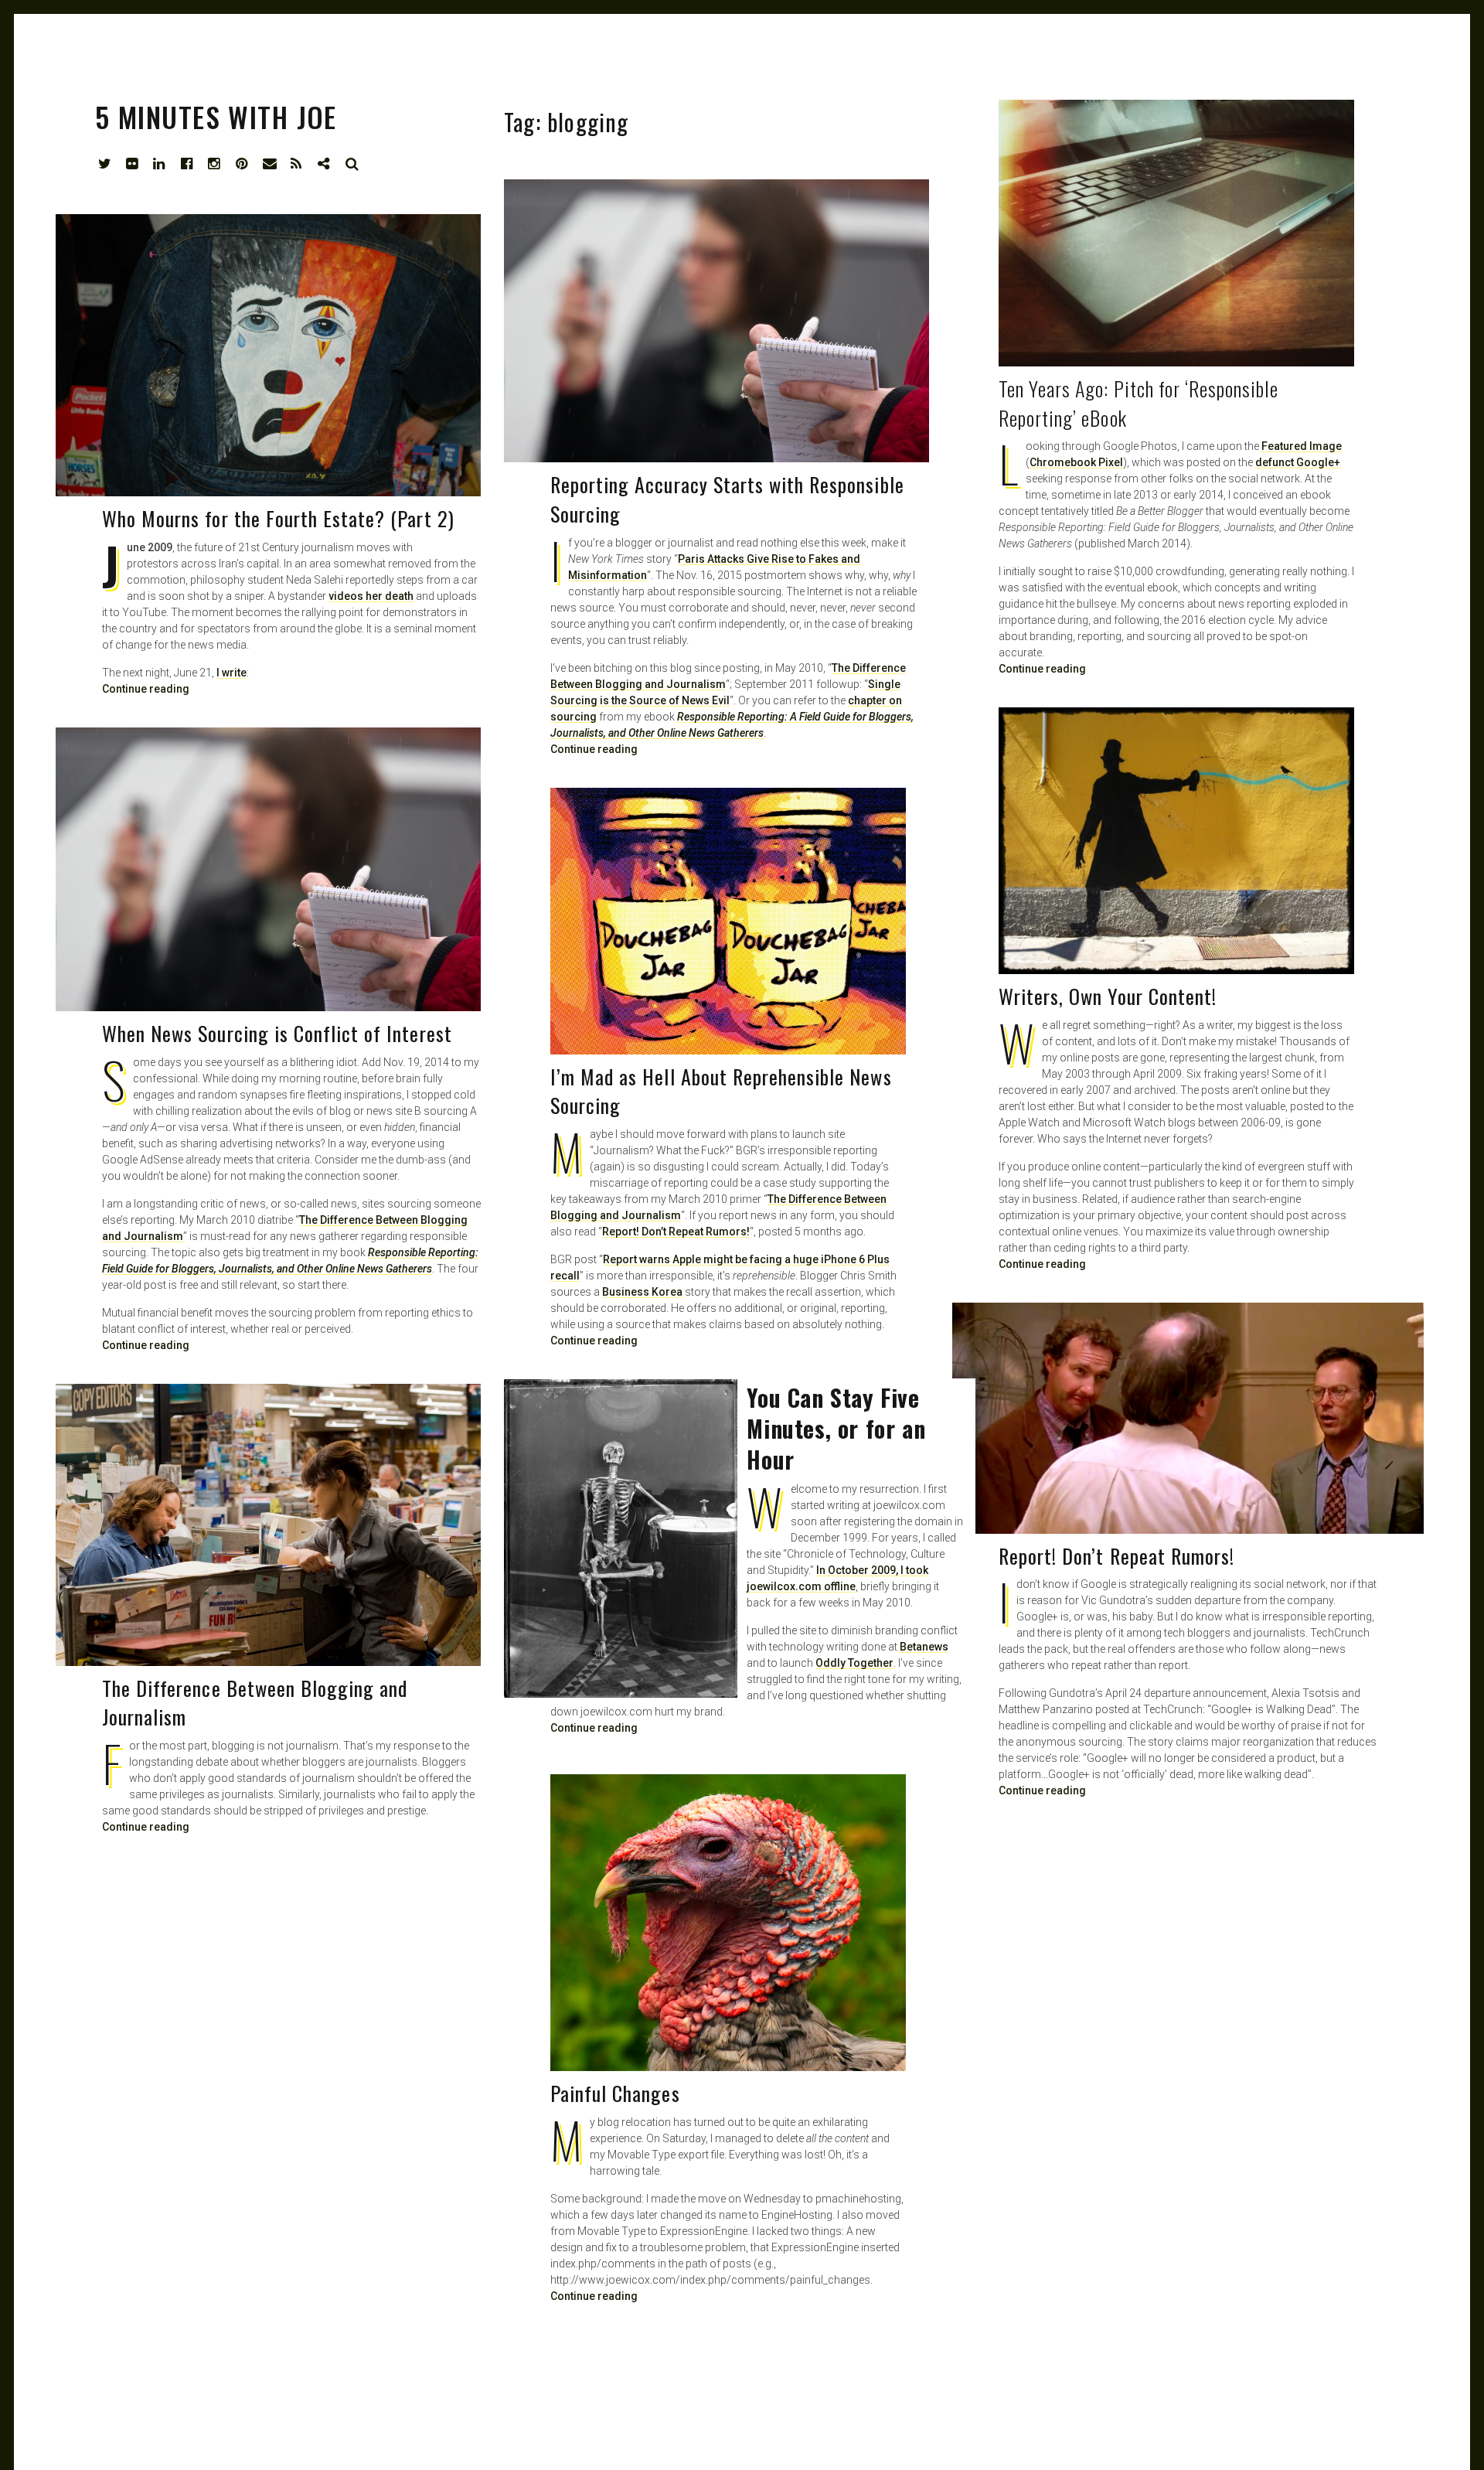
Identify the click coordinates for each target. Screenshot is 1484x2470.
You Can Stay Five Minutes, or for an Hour (836, 1428)
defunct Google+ (1298, 462)
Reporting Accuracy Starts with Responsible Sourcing (727, 499)
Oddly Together (854, 1663)
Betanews (924, 1647)
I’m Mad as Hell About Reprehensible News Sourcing (721, 1091)
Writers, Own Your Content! (1108, 996)
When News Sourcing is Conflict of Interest (277, 1033)
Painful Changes (615, 2093)
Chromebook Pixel (1076, 462)
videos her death (371, 596)
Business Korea (642, 1292)
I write (231, 673)
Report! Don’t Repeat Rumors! (676, 1232)
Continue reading (1042, 669)
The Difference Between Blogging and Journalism (255, 1703)
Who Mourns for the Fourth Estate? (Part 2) (278, 518)
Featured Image (1302, 446)
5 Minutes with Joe (216, 116)
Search (352, 164)
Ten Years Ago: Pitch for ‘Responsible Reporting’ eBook (1139, 403)
